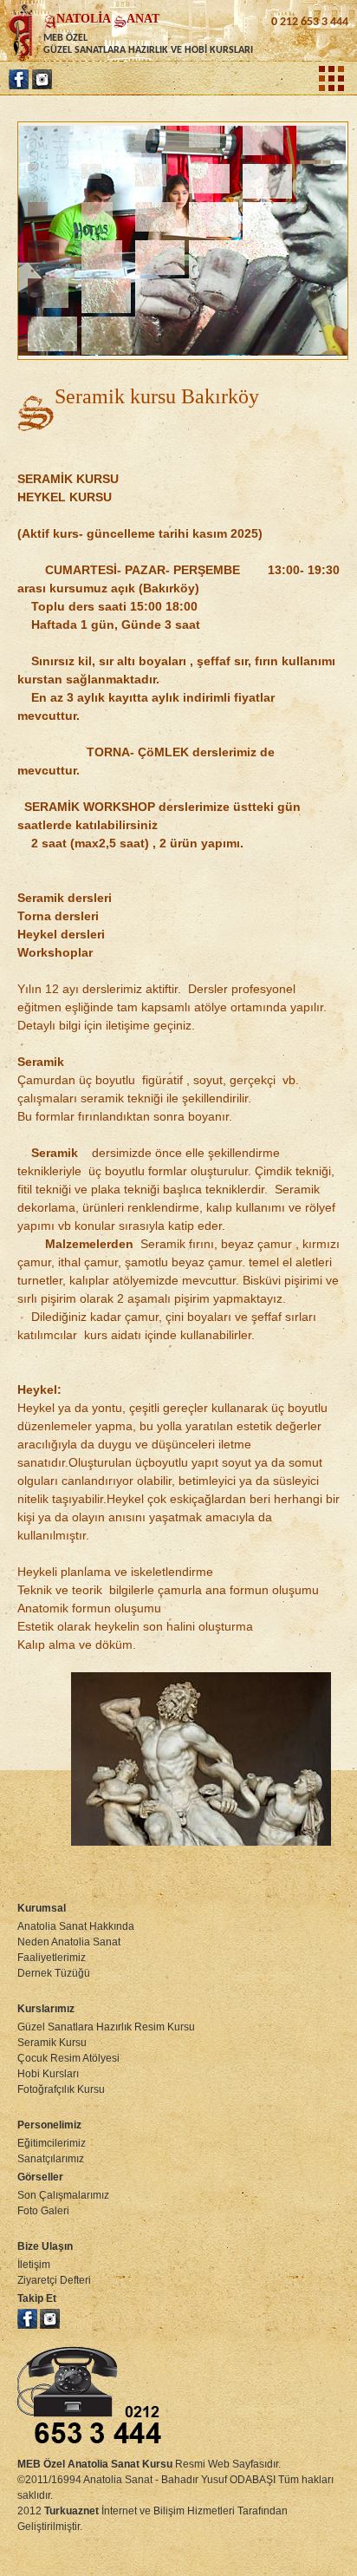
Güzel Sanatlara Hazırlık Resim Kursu (106, 2027)
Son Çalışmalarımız (63, 2195)
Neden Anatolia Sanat (69, 1942)
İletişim (34, 2265)
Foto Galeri (43, 2211)
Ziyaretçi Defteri (54, 2280)
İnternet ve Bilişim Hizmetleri (140, 2511)
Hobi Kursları (48, 2074)
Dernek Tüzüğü (54, 1973)
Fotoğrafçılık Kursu (61, 2089)
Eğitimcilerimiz (52, 2143)
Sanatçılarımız (51, 2159)
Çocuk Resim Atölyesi (68, 2058)
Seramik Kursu (52, 2043)
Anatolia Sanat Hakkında (76, 1926)
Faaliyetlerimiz (52, 1958)
